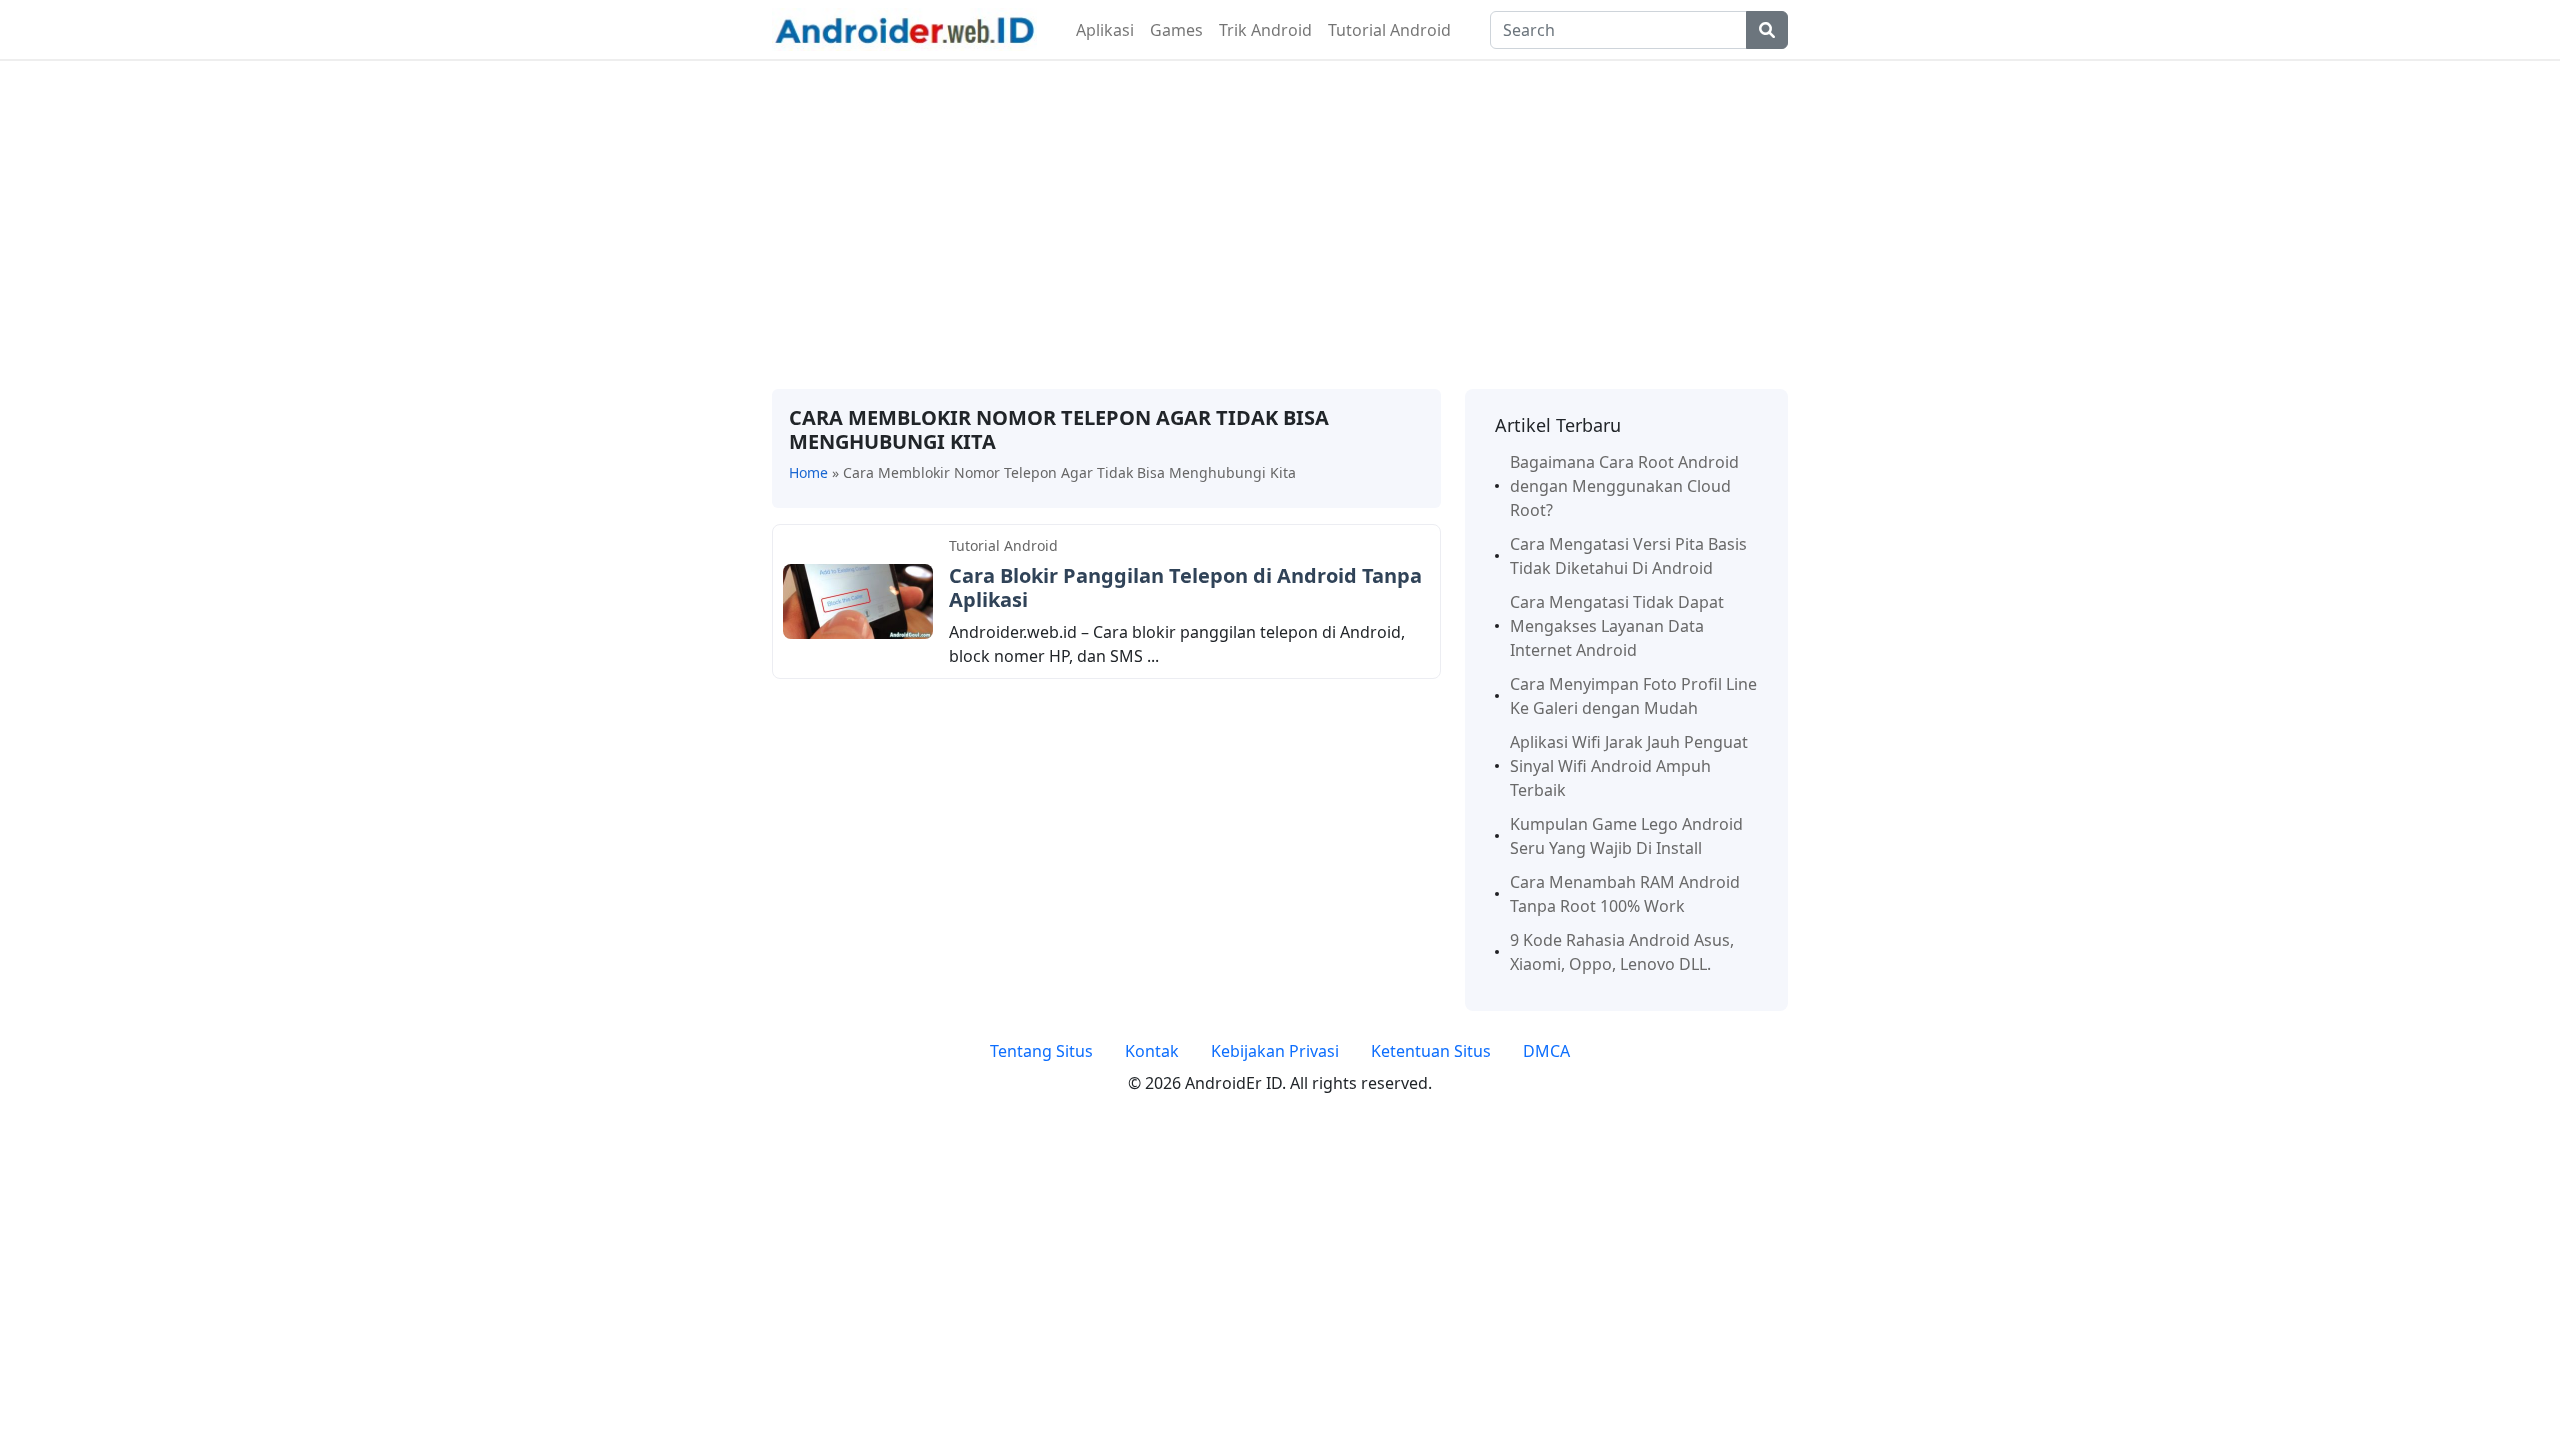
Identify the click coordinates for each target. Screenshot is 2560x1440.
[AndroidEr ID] (904, 28)
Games (1176, 30)
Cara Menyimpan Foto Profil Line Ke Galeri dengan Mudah (1633, 696)
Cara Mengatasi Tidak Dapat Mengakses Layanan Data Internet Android (1617, 626)
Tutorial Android (1389, 30)
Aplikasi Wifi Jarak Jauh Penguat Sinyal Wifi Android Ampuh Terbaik (1629, 766)
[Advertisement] (1280, 225)
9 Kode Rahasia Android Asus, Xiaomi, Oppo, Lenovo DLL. (1622, 952)
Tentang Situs (1041, 1051)
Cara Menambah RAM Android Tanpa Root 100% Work (1625, 894)
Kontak (1152, 1051)
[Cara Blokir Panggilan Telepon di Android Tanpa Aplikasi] (858, 600)
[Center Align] (1767, 30)
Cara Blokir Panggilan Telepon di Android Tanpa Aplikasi (1185, 587)
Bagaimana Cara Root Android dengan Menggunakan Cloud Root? (1624, 486)
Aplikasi (1105, 30)
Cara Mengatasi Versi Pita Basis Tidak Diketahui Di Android (1628, 556)
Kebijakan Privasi (1275, 1051)
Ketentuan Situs (1431, 1051)
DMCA (1546, 1051)
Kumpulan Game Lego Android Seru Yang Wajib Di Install (1626, 836)
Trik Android (1265, 30)
